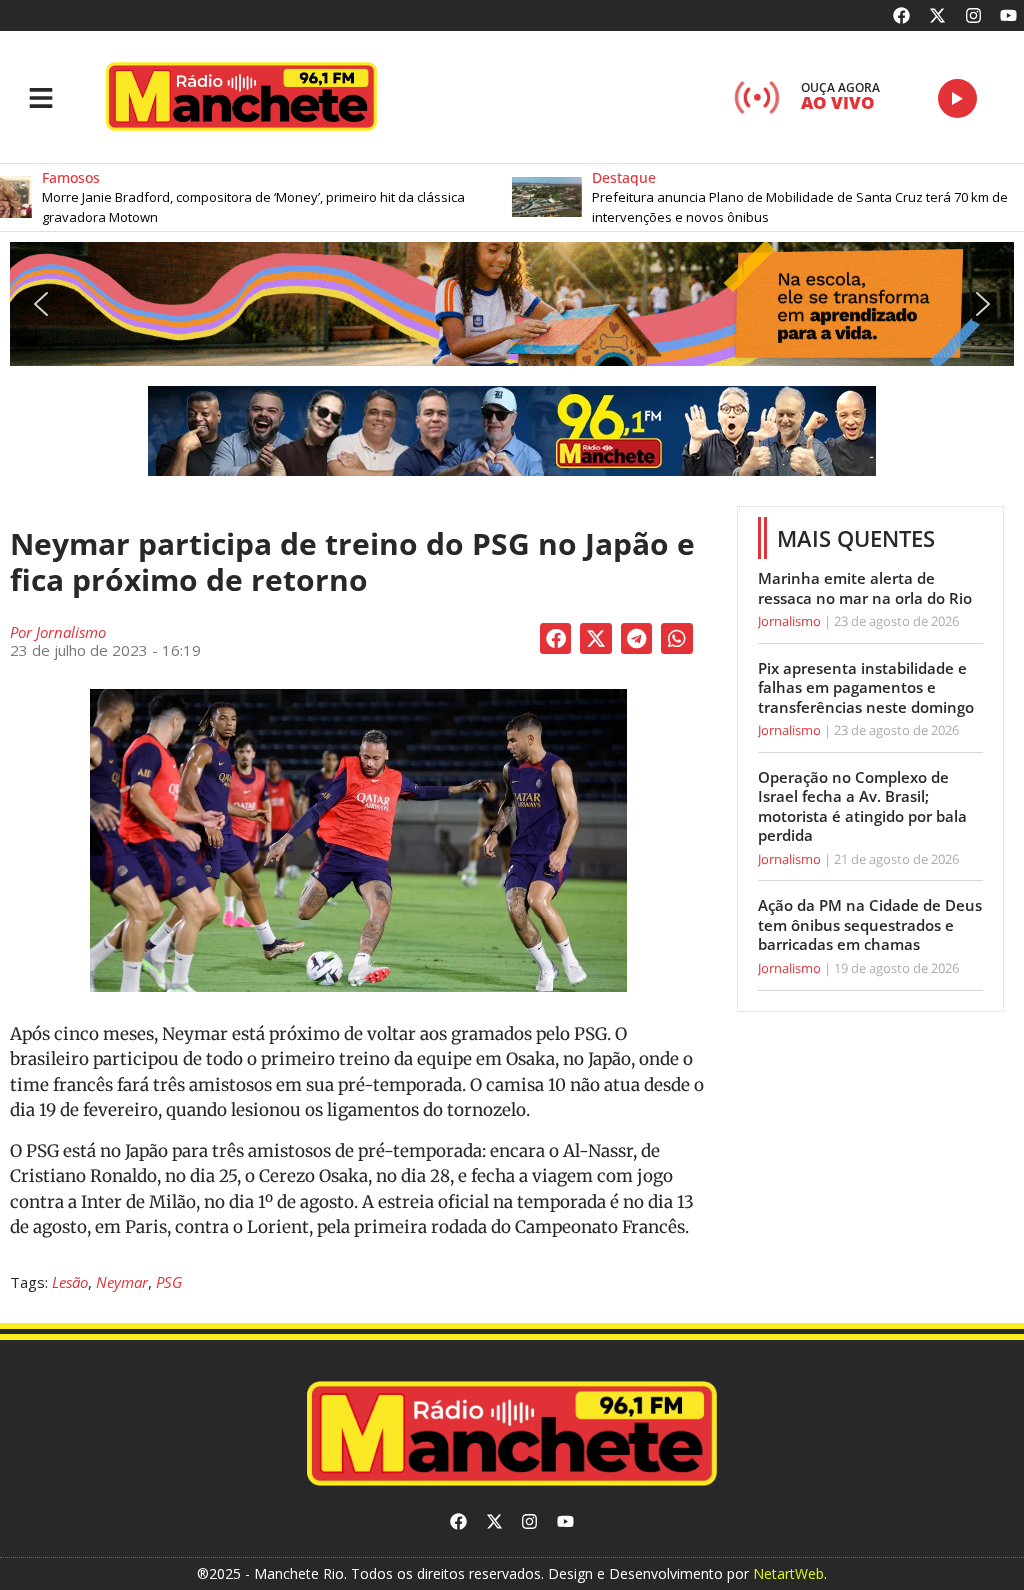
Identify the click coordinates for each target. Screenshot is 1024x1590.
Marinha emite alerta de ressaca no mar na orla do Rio (865, 588)
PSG (169, 1282)
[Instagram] (973, 15)
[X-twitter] (937, 15)
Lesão (70, 1282)
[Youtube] (1008, 15)
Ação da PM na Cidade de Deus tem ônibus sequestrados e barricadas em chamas (870, 924)
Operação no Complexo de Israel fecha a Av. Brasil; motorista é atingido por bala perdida (862, 806)
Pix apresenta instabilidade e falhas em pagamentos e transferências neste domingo (866, 687)
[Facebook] (902, 15)
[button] (746, 197)
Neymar (122, 1282)
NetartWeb (788, 1573)
